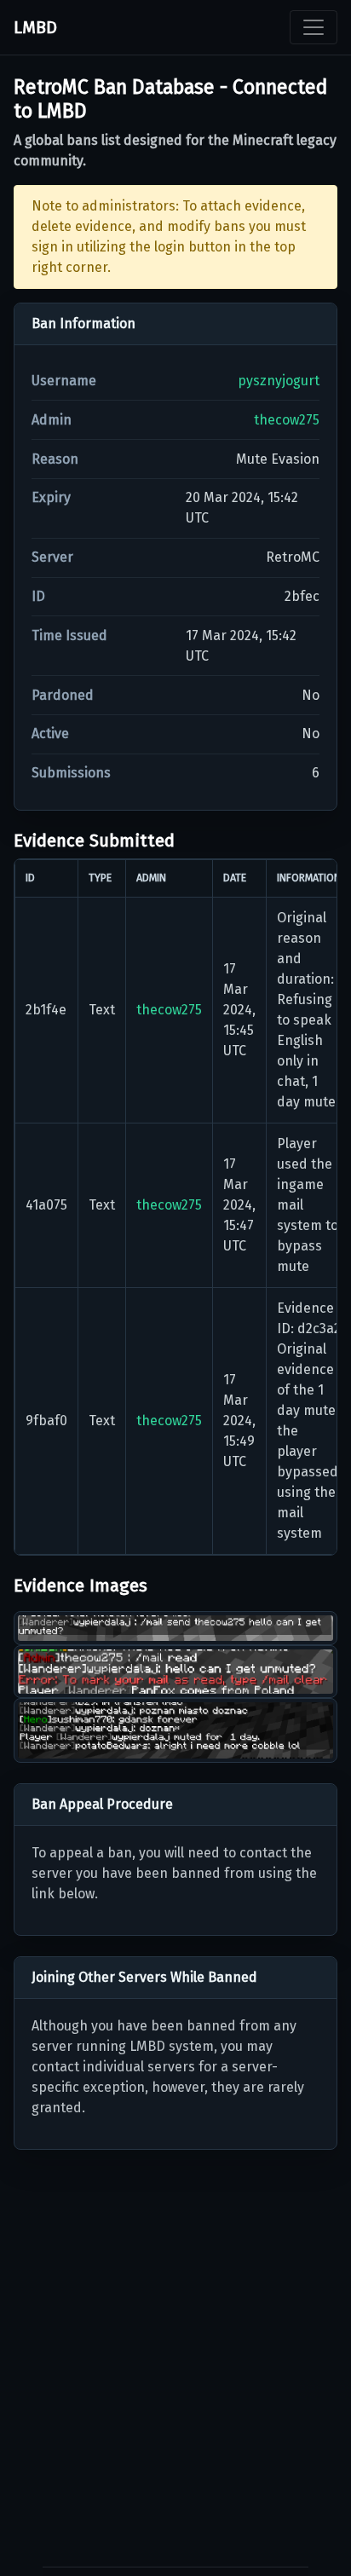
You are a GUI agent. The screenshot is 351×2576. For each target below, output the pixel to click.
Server (52, 557)
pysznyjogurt (279, 381)
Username (64, 381)
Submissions (71, 773)
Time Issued (69, 635)
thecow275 (287, 420)
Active (50, 734)
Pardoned (63, 695)
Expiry (51, 497)
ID (38, 596)
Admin (52, 420)
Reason (55, 459)
